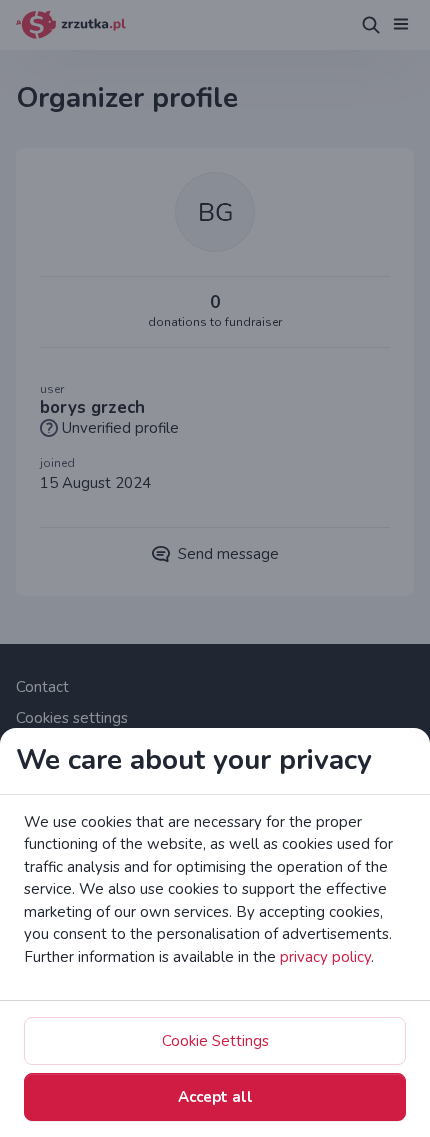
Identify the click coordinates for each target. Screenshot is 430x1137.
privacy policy (325, 957)
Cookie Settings (215, 1041)
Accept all (215, 1097)
